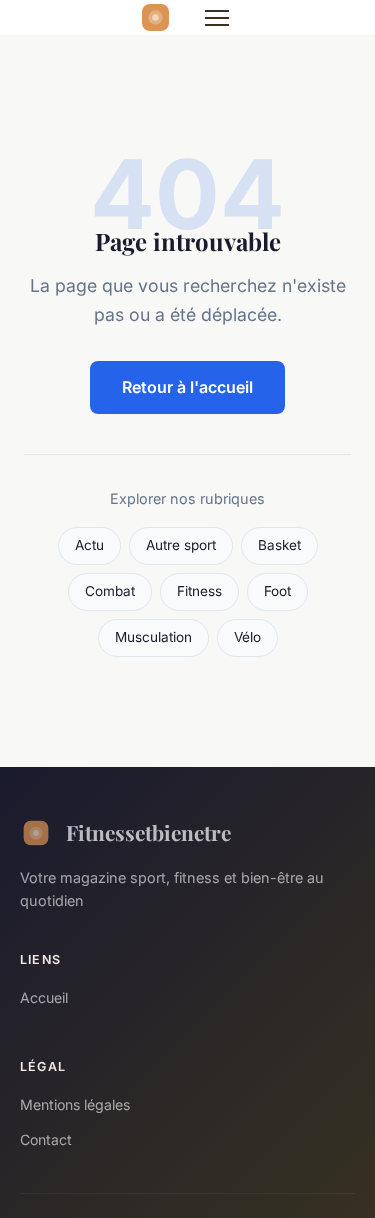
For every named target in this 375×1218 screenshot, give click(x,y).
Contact (46, 1139)
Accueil (44, 997)
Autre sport (181, 545)
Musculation (153, 637)
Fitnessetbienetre (148, 832)
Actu (89, 545)
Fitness (199, 591)
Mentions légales (75, 1104)
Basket (279, 545)
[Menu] (217, 18)
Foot (277, 591)
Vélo (247, 637)
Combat (110, 591)
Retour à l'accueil (187, 387)
